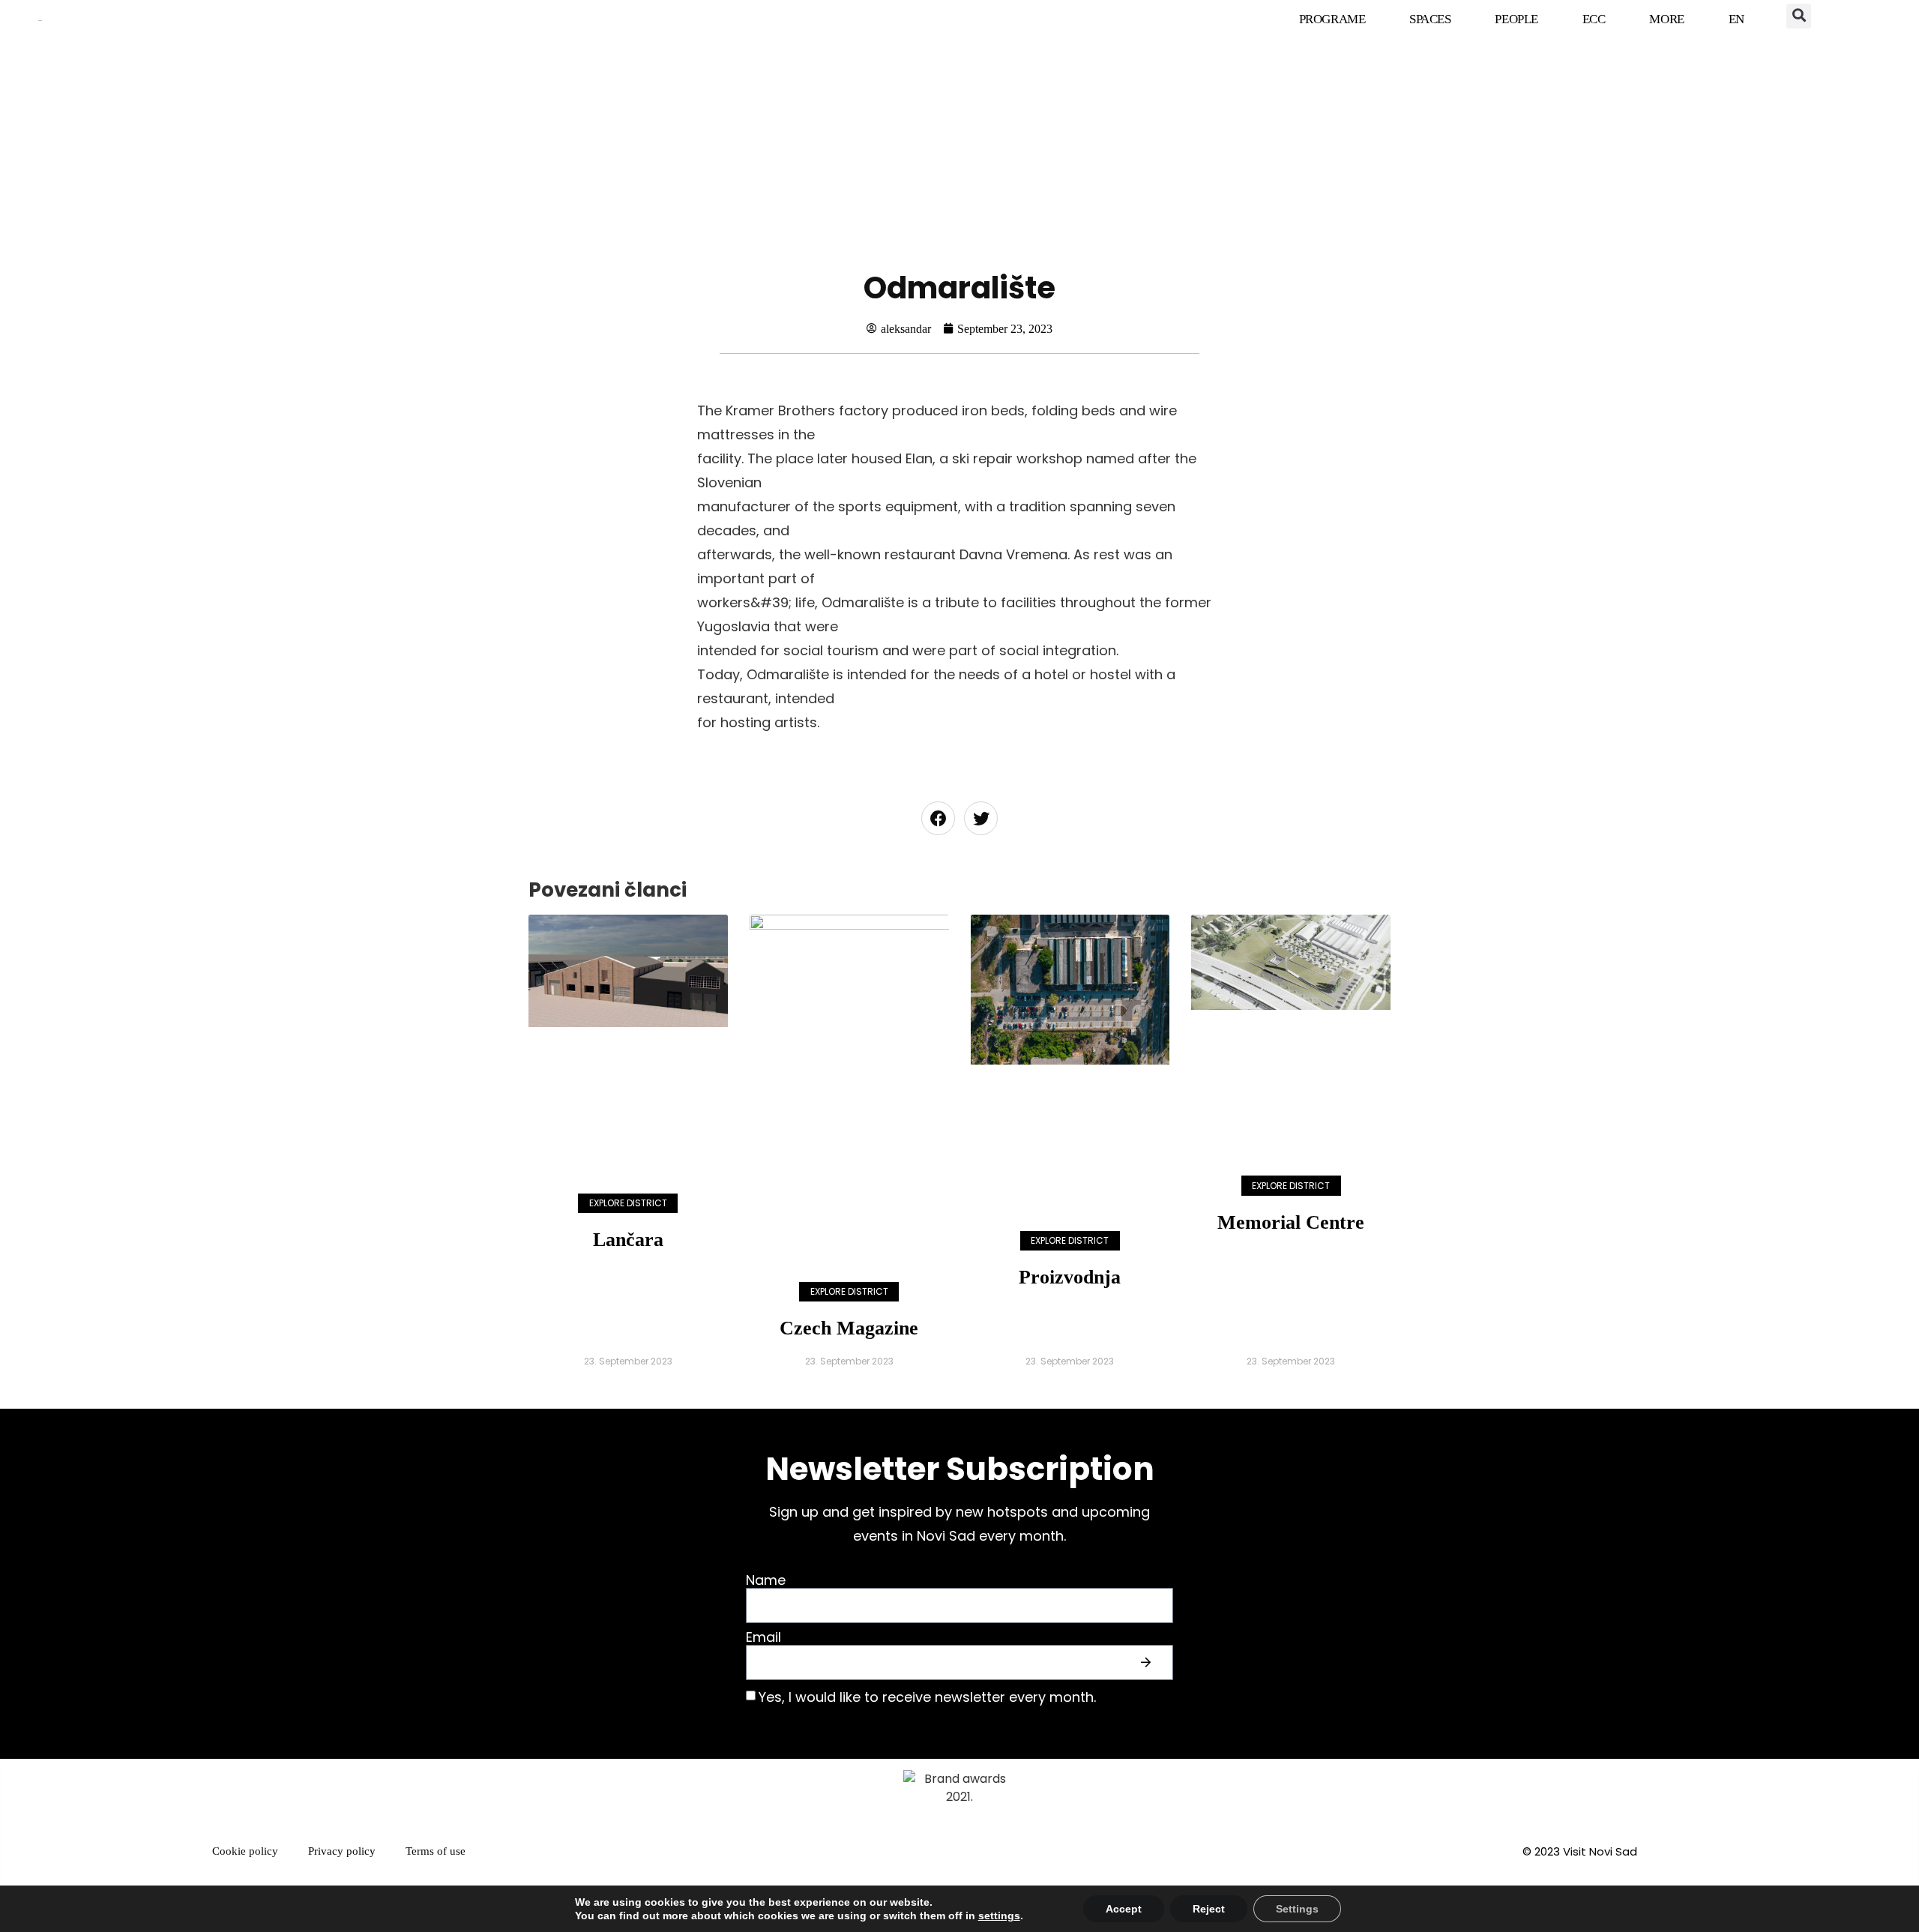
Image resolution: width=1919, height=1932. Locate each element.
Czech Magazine (849, 1328)
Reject (1209, 1909)
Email (763, 1638)
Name (766, 1581)
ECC (1594, 19)
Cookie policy (245, 1851)
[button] (1799, 16)
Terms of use (436, 1851)
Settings (1297, 1909)
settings (999, 1916)
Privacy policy (342, 1851)
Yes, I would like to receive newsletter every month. (927, 1697)
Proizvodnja (1070, 1277)
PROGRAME (1332, 19)
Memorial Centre (1291, 1222)
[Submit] (1148, 1663)
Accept (1124, 1909)
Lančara (628, 1240)
